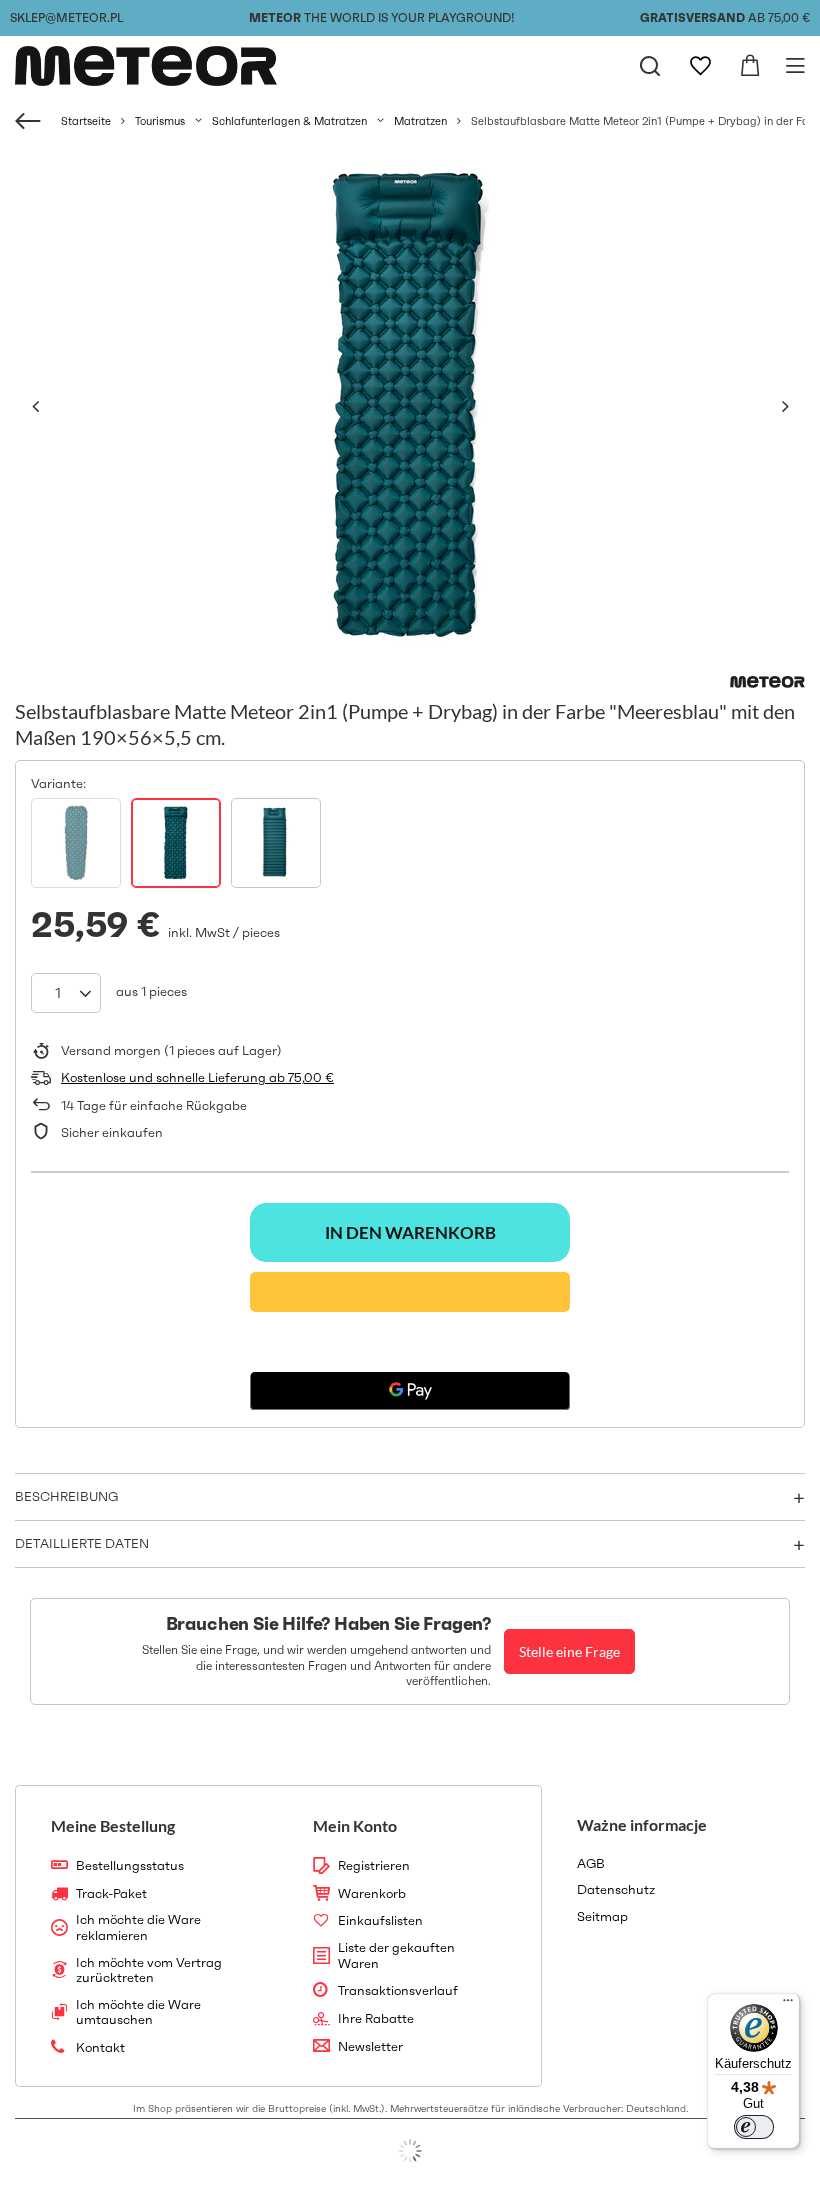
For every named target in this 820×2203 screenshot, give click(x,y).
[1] (276, 843)
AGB (591, 1864)
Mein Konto (355, 1825)
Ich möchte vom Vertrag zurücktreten (149, 1970)
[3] (176, 843)
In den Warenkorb (410, 1232)
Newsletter (370, 2047)
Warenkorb (372, 1894)
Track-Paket (111, 1894)
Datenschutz (616, 1890)
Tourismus (160, 121)
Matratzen (420, 121)
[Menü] (788, 2005)
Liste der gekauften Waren (396, 1955)
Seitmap (602, 1917)
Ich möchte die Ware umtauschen (138, 2012)
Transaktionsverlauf (398, 1991)
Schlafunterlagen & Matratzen (289, 121)
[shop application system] (410, 2151)
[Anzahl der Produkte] (66, 993)
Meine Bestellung (113, 1825)
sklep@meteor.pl (66, 17)
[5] (76, 843)
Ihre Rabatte (376, 2019)
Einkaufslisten (380, 1921)
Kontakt (100, 2048)
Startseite (86, 121)
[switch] (754, 2127)
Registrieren (374, 1866)
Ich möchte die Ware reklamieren (138, 1927)
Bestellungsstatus (130, 1866)
